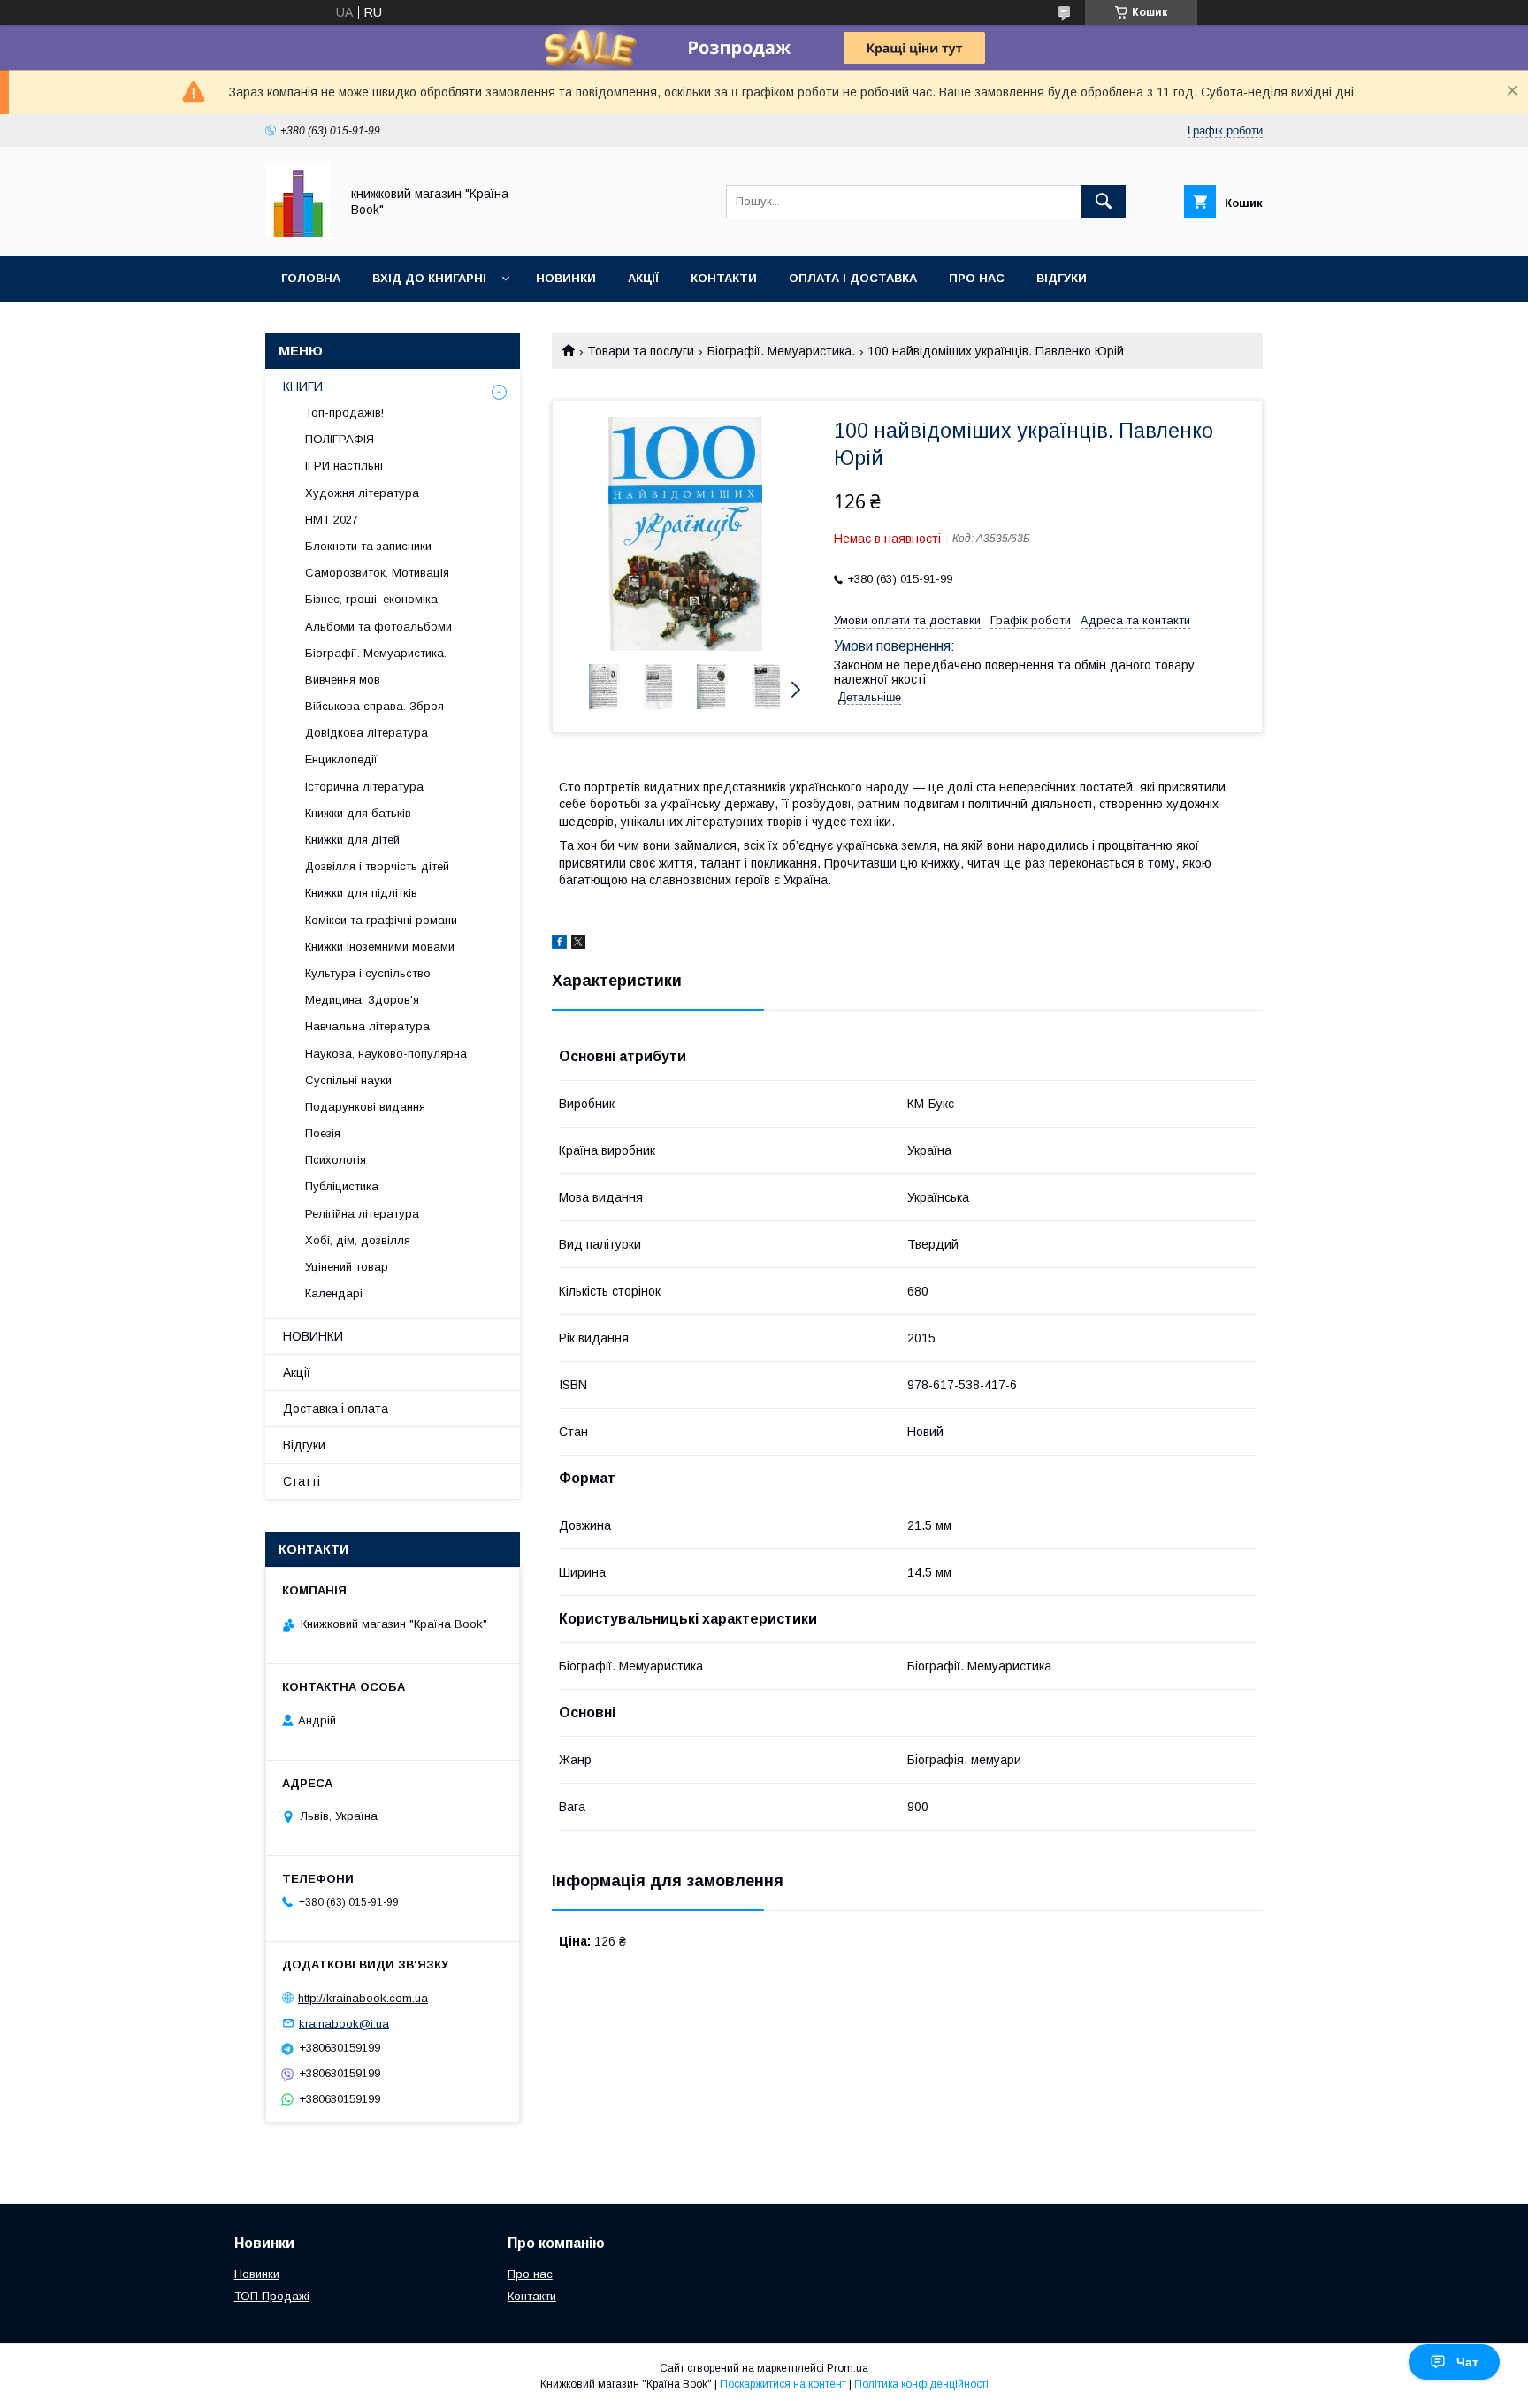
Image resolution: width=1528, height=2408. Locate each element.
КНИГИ (303, 386)
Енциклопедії (341, 759)
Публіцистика (342, 1186)
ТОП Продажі (272, 2296)
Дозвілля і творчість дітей (377, 866)
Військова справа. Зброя (374, 706)
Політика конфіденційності (921, 2384)
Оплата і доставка (853, 278)
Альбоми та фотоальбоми (378, 627)
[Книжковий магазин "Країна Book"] (298, 233)
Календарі (334, 1293)
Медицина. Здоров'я (362, 1000)
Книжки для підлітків (361, 893)
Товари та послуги (641, 351)
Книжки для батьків (358, 813)
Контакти (724, 278)
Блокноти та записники (368, 546)
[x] (578, 944)
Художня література (362, 493)
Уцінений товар (347, 1267)
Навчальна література (367, 1026)
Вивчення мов (343, 680)
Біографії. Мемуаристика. (781, 351)
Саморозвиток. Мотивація (377, 573)
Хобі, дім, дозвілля (358, 1240)
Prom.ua (848, 2368)
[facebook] (559, 944)
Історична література (364, 787)
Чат (1467, 2362)
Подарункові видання (365, 1107)
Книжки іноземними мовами (380, 947)
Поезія (323, 1133)
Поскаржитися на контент (783, 2384)
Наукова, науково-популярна (386, 1054)
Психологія (336, 1160)
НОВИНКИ (313, 1336)
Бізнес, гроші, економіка (371, 599)
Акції (643, 278)
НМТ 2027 (332, 520)
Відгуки (1062, 278)
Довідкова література (367, 733)
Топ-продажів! (344, 413)
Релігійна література (362, 1214)
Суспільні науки (348, 1080)
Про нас (977, 278)
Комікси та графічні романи (381, 920)
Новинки (566, 278)
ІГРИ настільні (344, 466)
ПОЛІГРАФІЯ (340, 439)
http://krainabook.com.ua (363, 1998)
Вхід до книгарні (429, 278)
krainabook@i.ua (344, 2023)
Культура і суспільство (368, 973)
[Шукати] (1104, 202)
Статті (302, 1481)
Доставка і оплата (336, 1409)
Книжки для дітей (352, 840)
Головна (311, 278)
